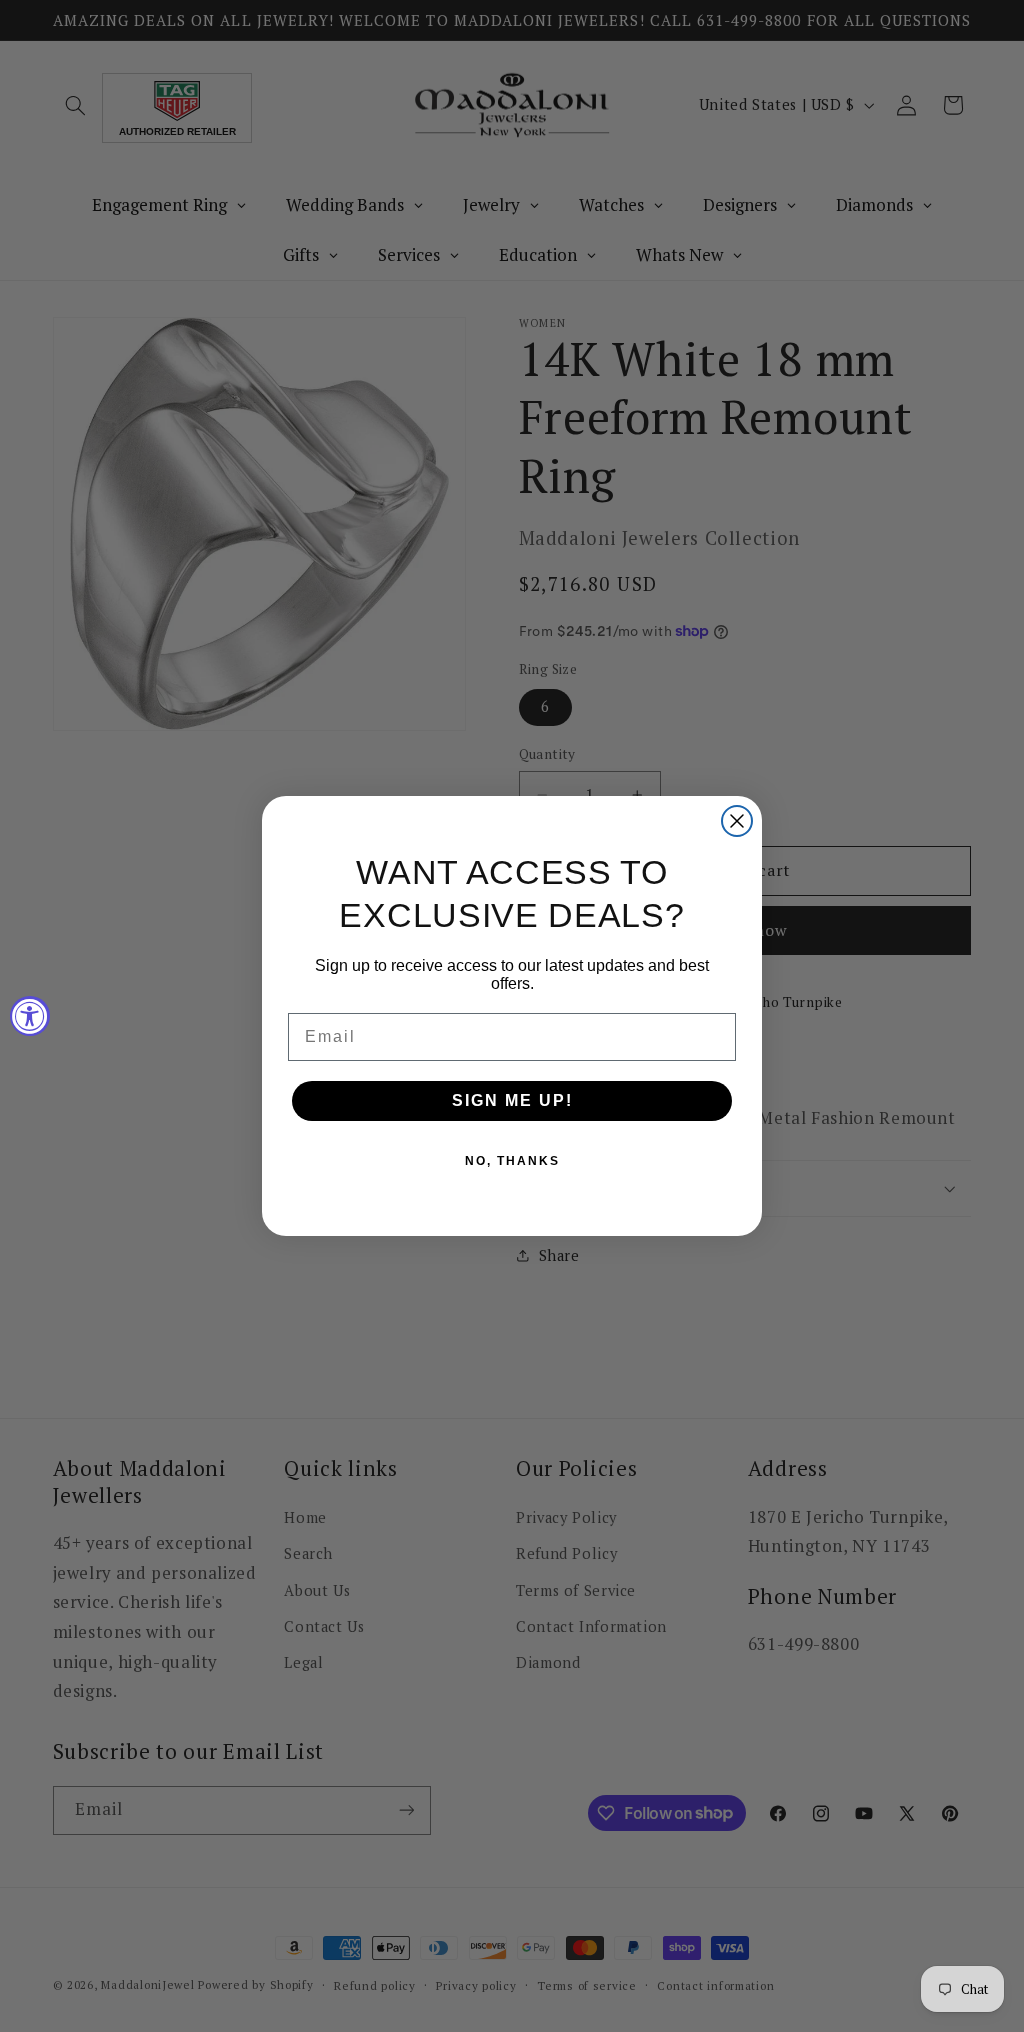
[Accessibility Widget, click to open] (30, 1016)
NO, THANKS (512, 1161)
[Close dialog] (737, 821)
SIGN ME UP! (512, 1100)
